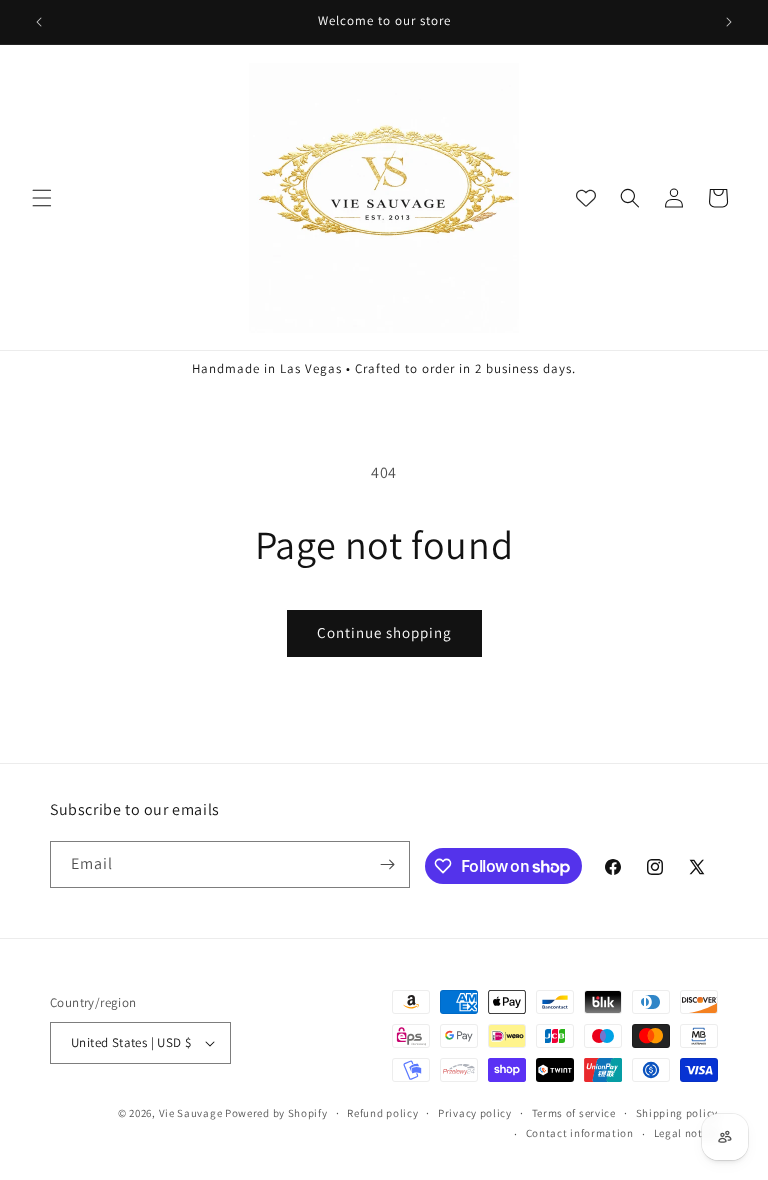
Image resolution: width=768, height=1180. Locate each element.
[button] (42, 198)
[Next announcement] (729, 22)
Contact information (580, 1133)
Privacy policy (475, 1113)
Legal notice (686, 1133)
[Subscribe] (387, 864)
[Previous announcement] (39, 22)
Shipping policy (677, 1113)
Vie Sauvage (191, 1113)
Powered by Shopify (276, 1113)
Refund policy (382, 1113)
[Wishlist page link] (586, 198)
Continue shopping (384, 632)
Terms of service (574, 1113)
